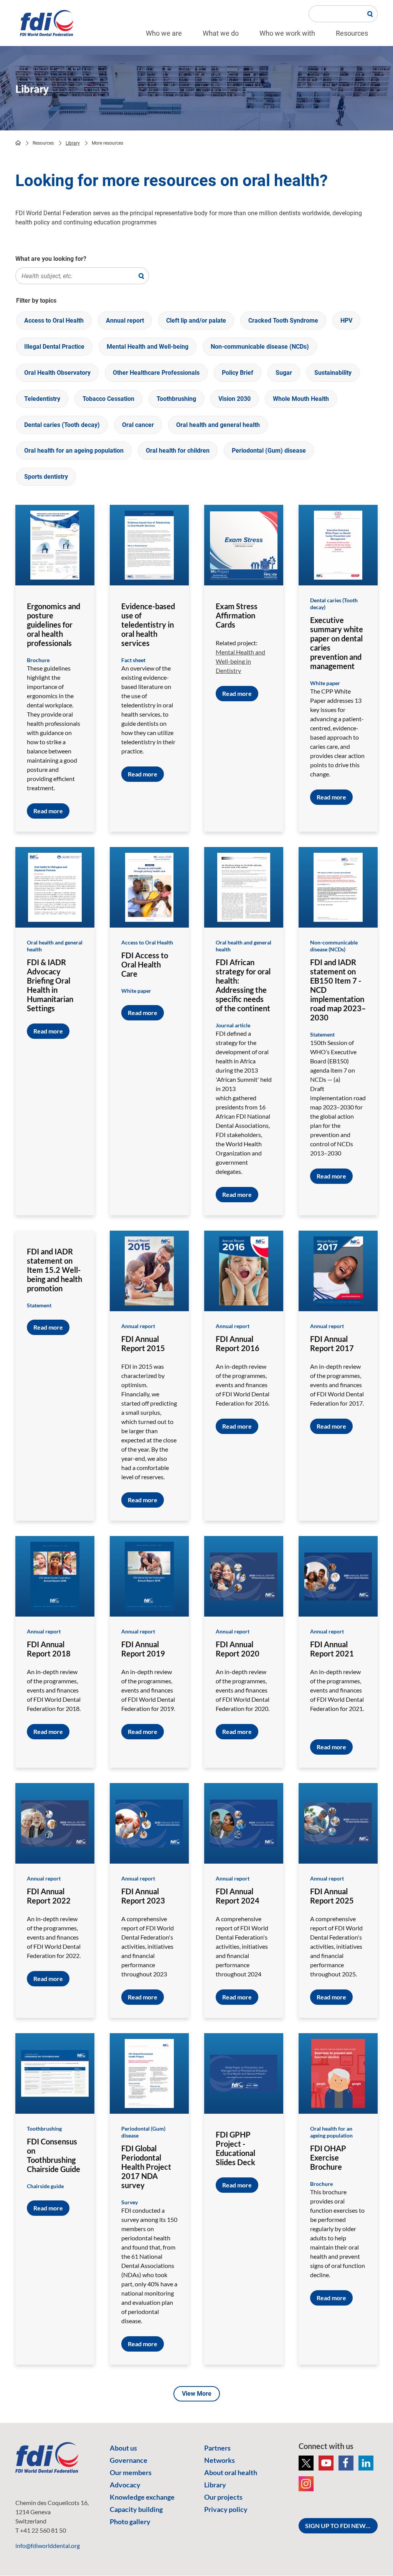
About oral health (231, 2472)
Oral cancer (138, 425)
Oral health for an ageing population (74, 451)
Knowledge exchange (142, 2497)
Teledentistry (42, 399)
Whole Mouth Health (301, 399)
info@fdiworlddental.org (48, 2546)
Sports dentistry (46, 477)
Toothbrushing (176, 399)
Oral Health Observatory (57, 373)
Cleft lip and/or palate (196, 321)
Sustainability (333, 373)
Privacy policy (226, 2509)
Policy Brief (238, 373)
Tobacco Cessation (108, 399)
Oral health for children (178, 451)
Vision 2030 (234, 399)
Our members (131, 2472)
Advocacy (125, 2485)
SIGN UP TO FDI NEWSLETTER (341, 2526)
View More (197, 2394)
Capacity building (136, 2509)
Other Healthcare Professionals (156, 373)
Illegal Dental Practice (54, 347)
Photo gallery (130, 2522)
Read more (48, 811)
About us (123, 2448)
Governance (129, 2460)
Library (73, 143)
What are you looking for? (51, 259)
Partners (217, 2448)
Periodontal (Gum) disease (269, 451)
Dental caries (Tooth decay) (62, 425)
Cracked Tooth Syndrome (283, 321)
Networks (220, 2460)
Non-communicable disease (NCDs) (260, 347)
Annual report (125, 321)
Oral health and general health (218, 425)
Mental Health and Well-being (148, 347)
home (18, 143)
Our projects (223, 2497)
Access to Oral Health (54, 321)
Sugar (284, 373)
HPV (346, 321)
